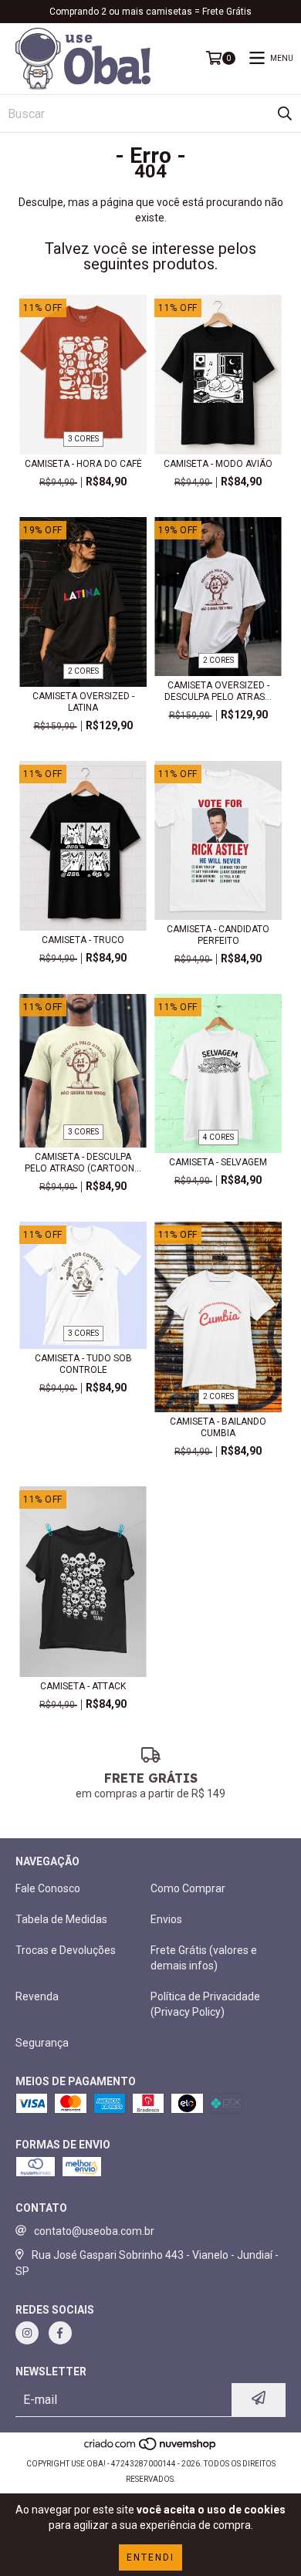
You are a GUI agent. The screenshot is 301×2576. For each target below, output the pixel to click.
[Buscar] (285, 113)
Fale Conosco (48, 1888)
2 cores (83, 671)
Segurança (42, 2043)
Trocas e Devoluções (66, 1950)
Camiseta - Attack (83, 1686)
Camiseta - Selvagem (218, 1162)
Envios (166, 1919)
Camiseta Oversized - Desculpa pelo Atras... (218, 691)
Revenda (37, 1996)
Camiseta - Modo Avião (218, 464)
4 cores (218, 1137)
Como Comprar (188, 1888)
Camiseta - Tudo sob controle (83, 1364)
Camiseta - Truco (83, 940)
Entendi (150, 2557)
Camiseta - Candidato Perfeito (218, 935)
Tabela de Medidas (61, 1919)
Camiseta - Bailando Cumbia (218, 1427)
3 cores (83, 439)
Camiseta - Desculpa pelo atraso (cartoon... (83, 1163)
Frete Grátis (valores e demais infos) (204, 1958)
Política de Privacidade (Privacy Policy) (205, 2004)
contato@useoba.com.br (94, 2231)
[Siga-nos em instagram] (27, 2333)
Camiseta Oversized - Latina (83, 702)
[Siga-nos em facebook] (60, 2333)
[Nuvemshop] (151, 2448)
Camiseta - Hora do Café (83, 464)
